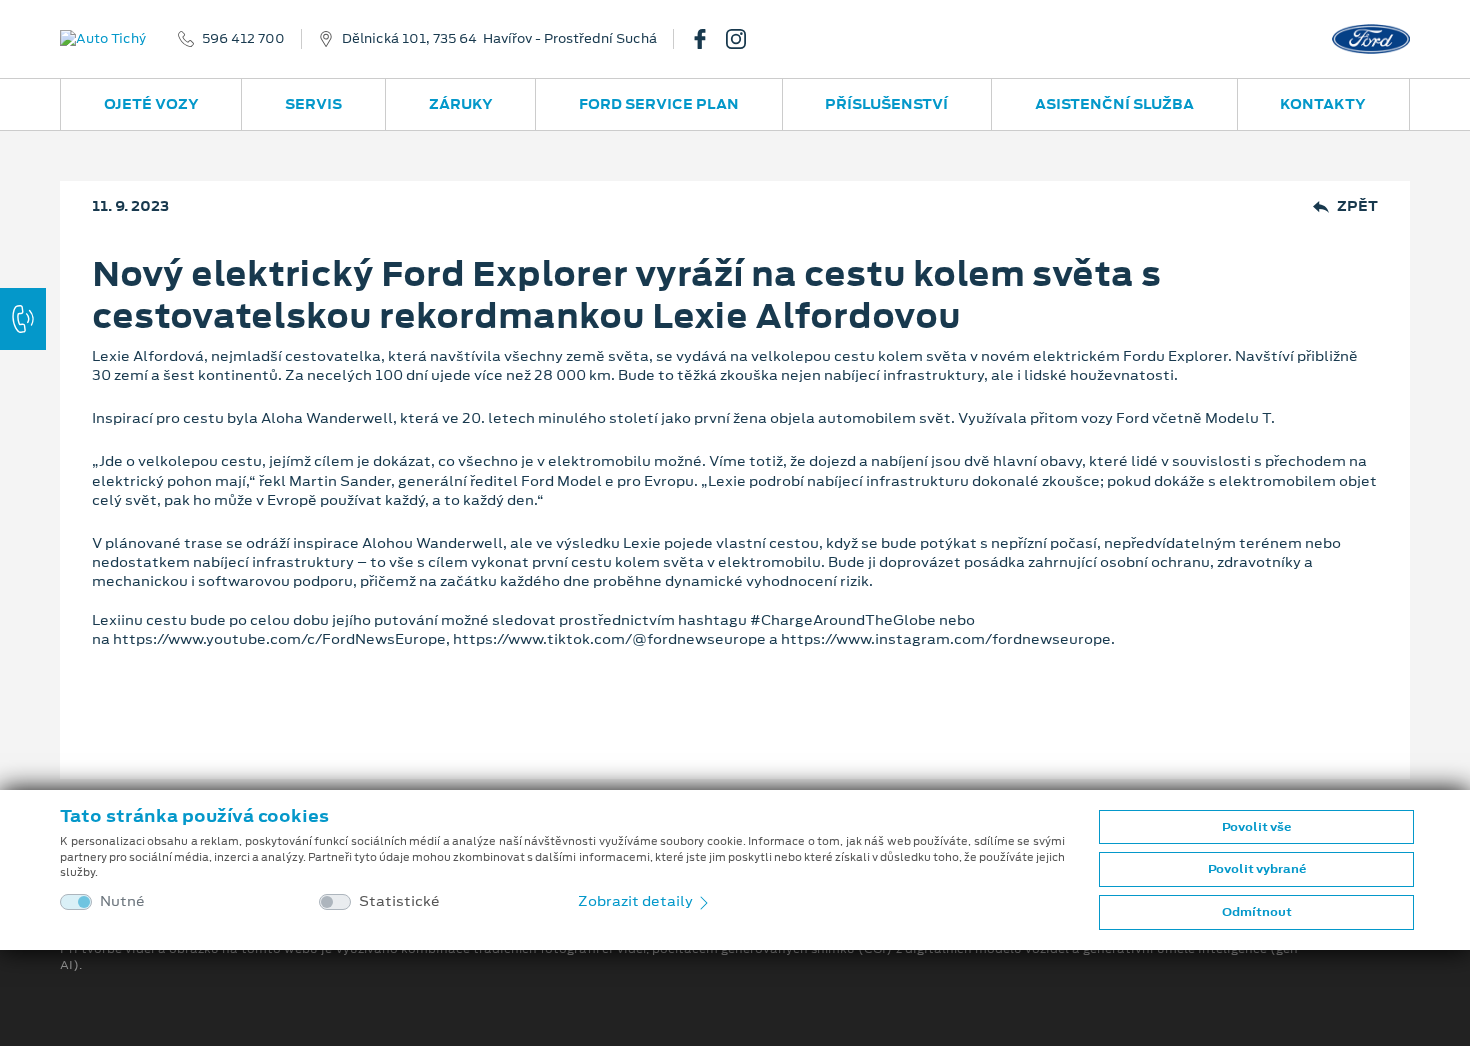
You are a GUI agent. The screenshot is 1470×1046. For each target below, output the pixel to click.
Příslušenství (886, 104)
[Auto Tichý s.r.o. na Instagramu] (744, 39)
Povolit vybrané (1257, 869)
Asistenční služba (1114, 104)
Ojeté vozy (151, 104)
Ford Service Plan (659, 104)
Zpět (1357, 206)
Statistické (399, 901)
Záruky (461, 104)
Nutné (122, 901)
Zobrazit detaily (637, 901)
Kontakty (1323, 104)
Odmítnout (1257, 912)
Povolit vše (1256, 827)
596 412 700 (243, 39)
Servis (313, 104)
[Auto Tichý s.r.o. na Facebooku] (708, 39)
